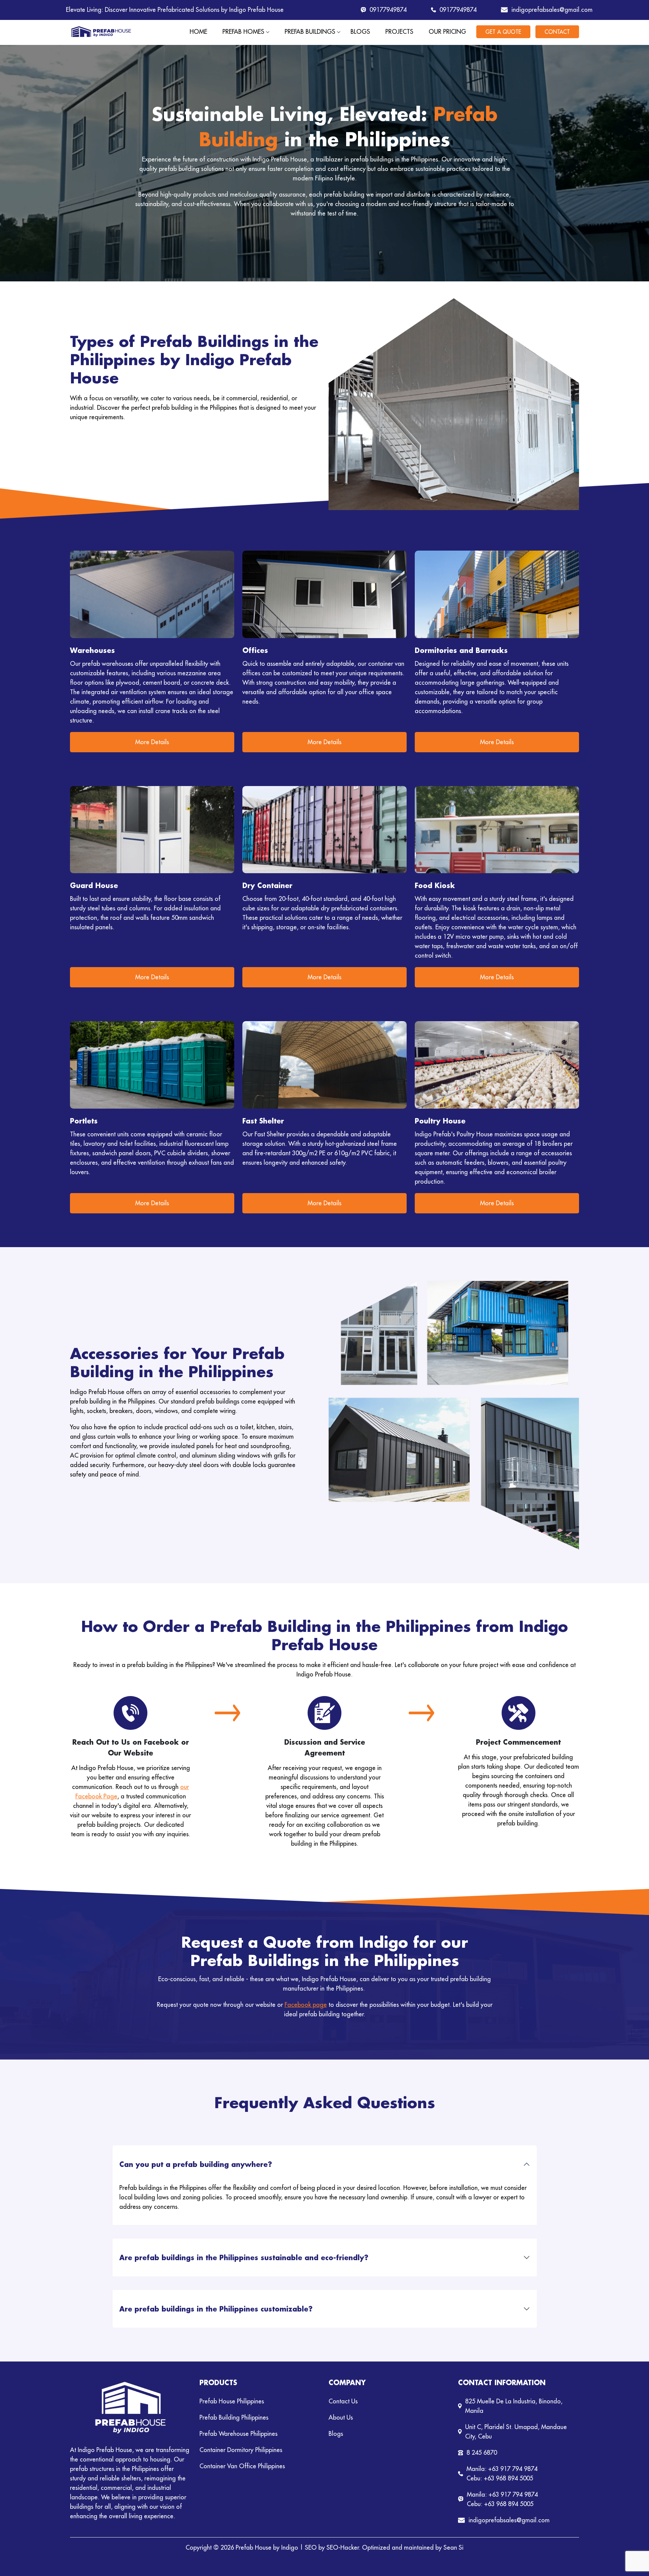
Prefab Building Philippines (234, 2417)
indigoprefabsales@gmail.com (548, 10)
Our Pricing (447, 32)
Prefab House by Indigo (267, 2547)
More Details (152, 742)
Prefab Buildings (310, 32)
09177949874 (388, 10)
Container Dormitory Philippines (241, 2450)
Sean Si (453, 2547)
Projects (399, 32)
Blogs (360, 32)
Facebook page (306, 2005)
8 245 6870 (482, 2453)
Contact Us (343, 2401)
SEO (311, 2547)
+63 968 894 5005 (508, 2478)
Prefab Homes (243, 32)
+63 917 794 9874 (513, 2469)
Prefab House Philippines (232, 2401)
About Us (341, 2417)
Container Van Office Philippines (242, 2466)
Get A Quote (503, 32)
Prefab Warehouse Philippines (238, 2434)
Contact (557, 32)
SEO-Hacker (343, 2547)
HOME (198, 32)
